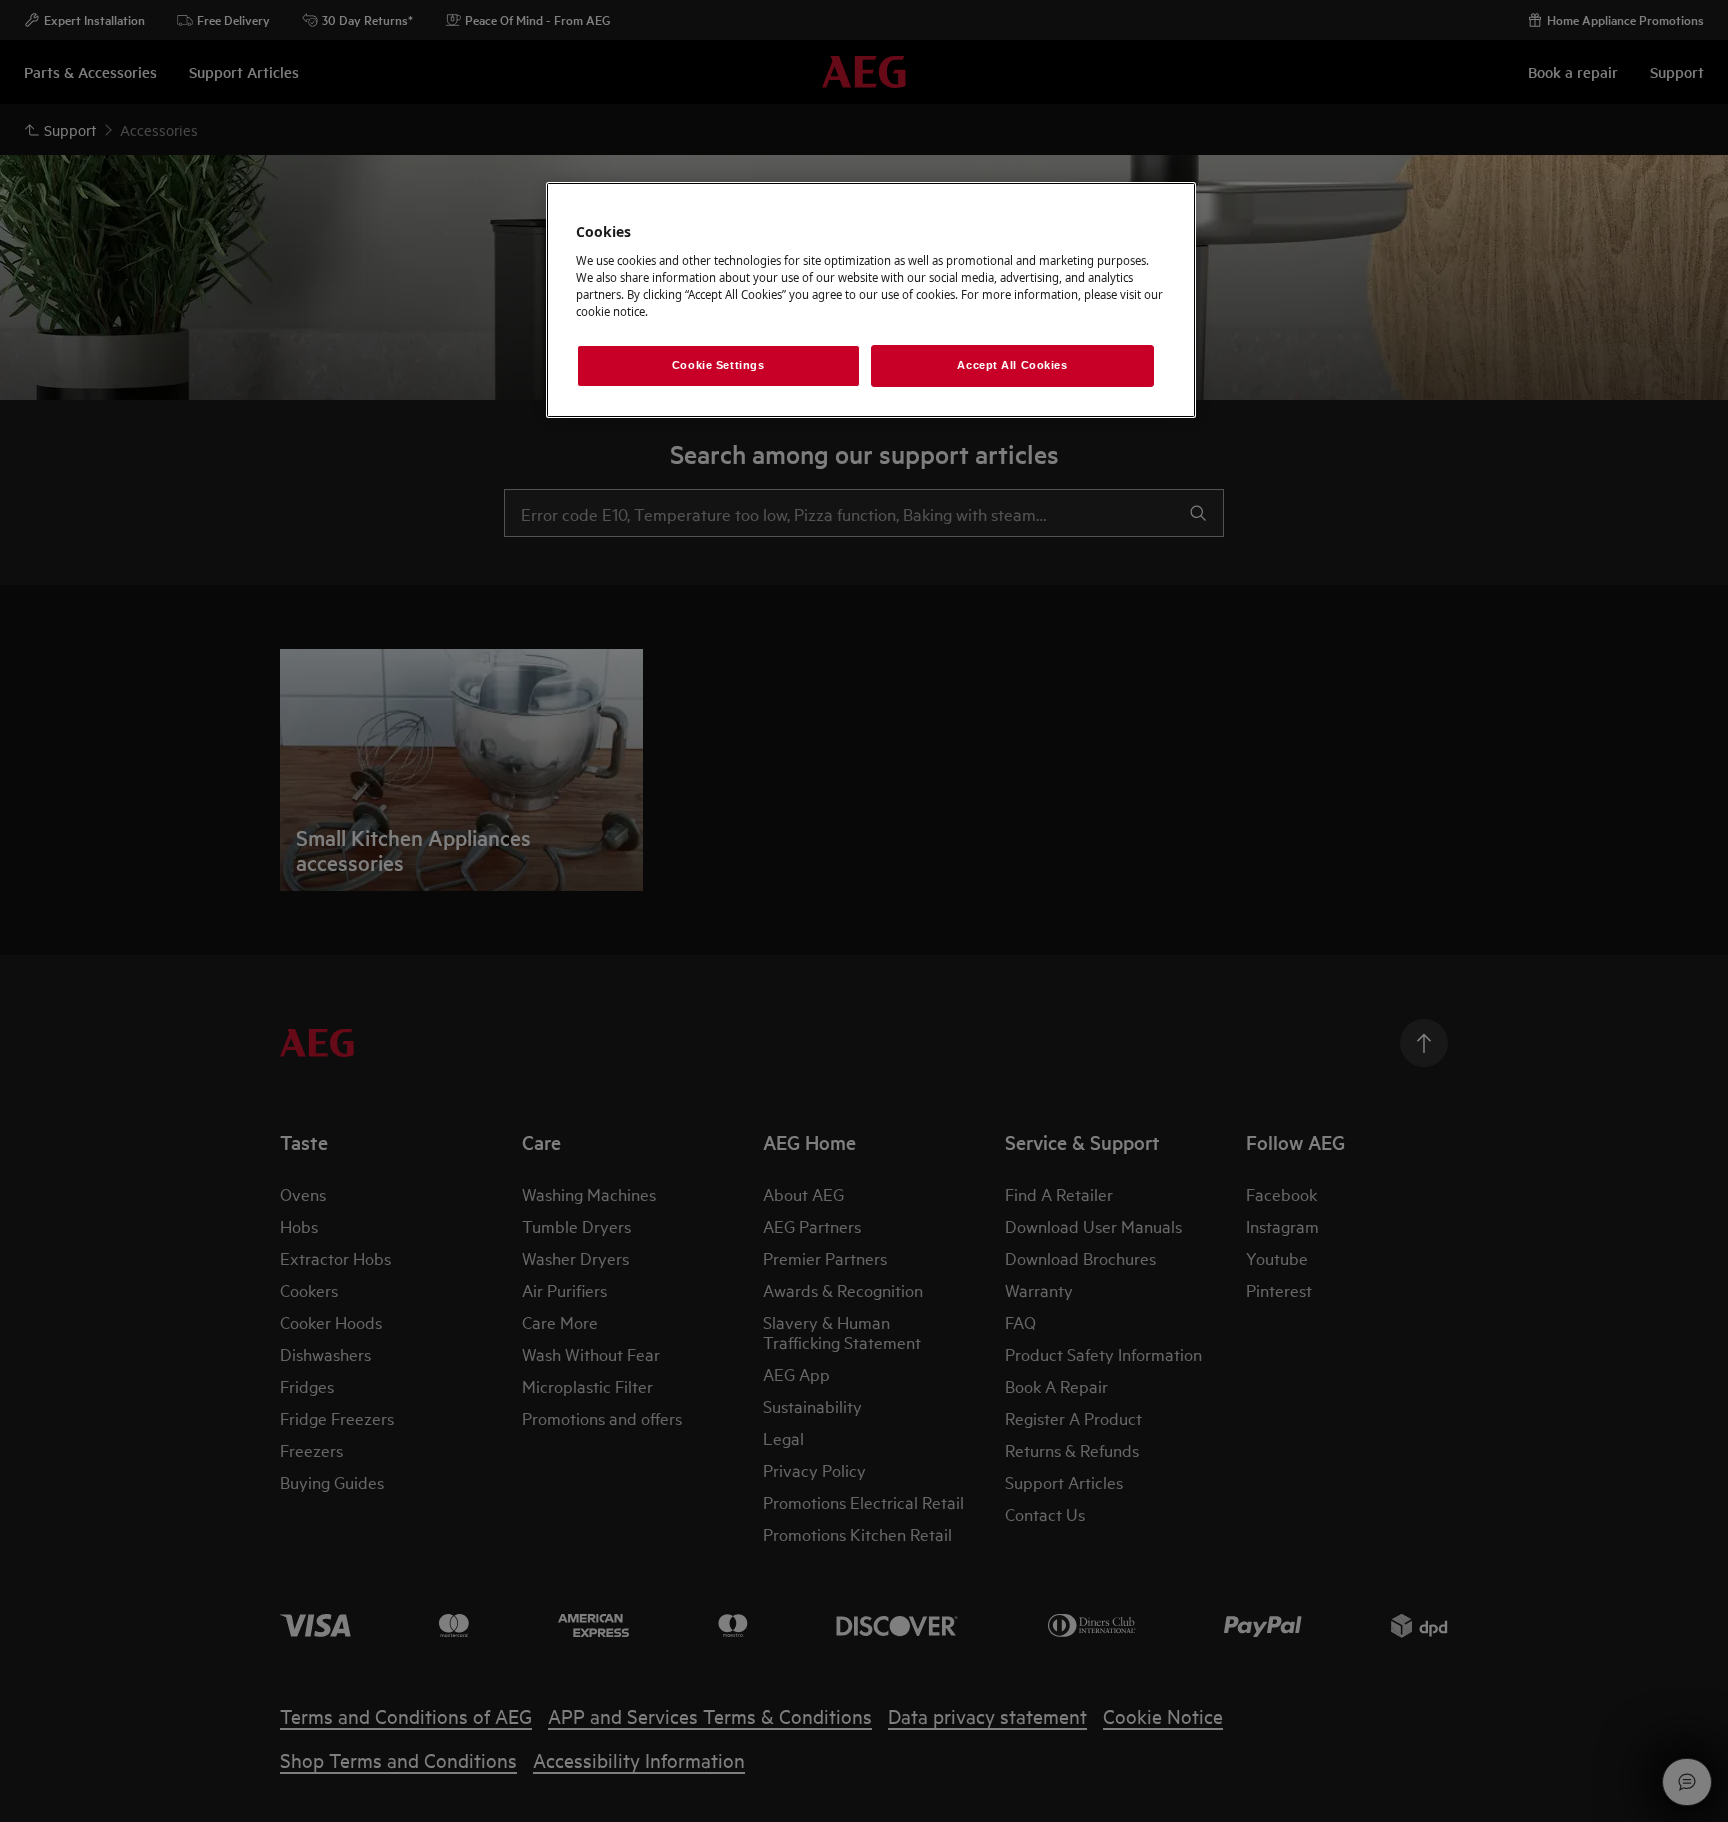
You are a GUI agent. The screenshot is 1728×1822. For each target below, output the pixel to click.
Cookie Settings (718, 365)
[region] (871, 300)
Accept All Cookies (1012, 365)
